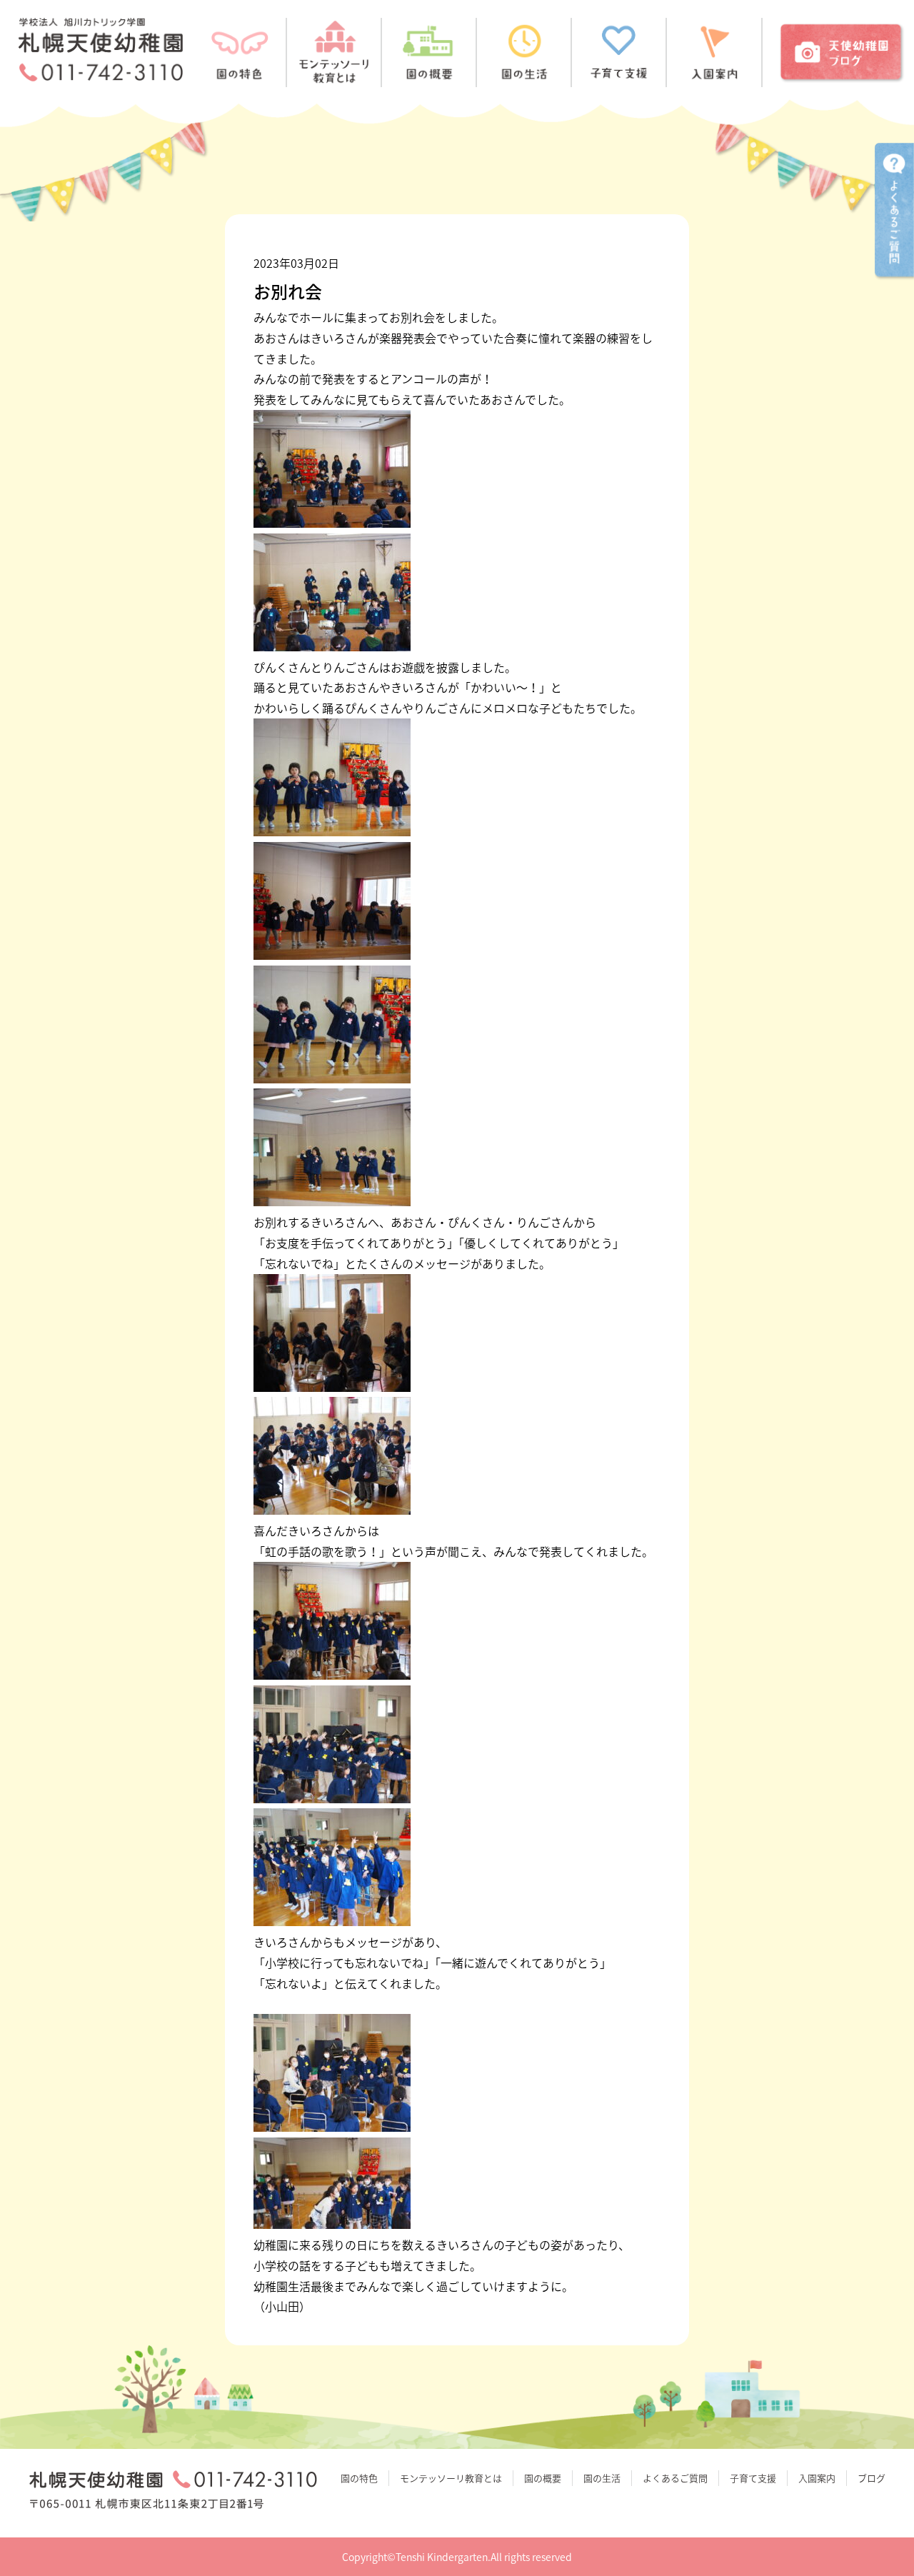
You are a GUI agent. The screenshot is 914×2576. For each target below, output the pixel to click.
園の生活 (602, 2478)
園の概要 (543, 2478)
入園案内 (817, 2478)
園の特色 (359, 2478)
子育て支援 (753, 2478)
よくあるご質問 (675, 2478)
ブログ (872, 2478)
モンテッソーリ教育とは (451, 2478)
